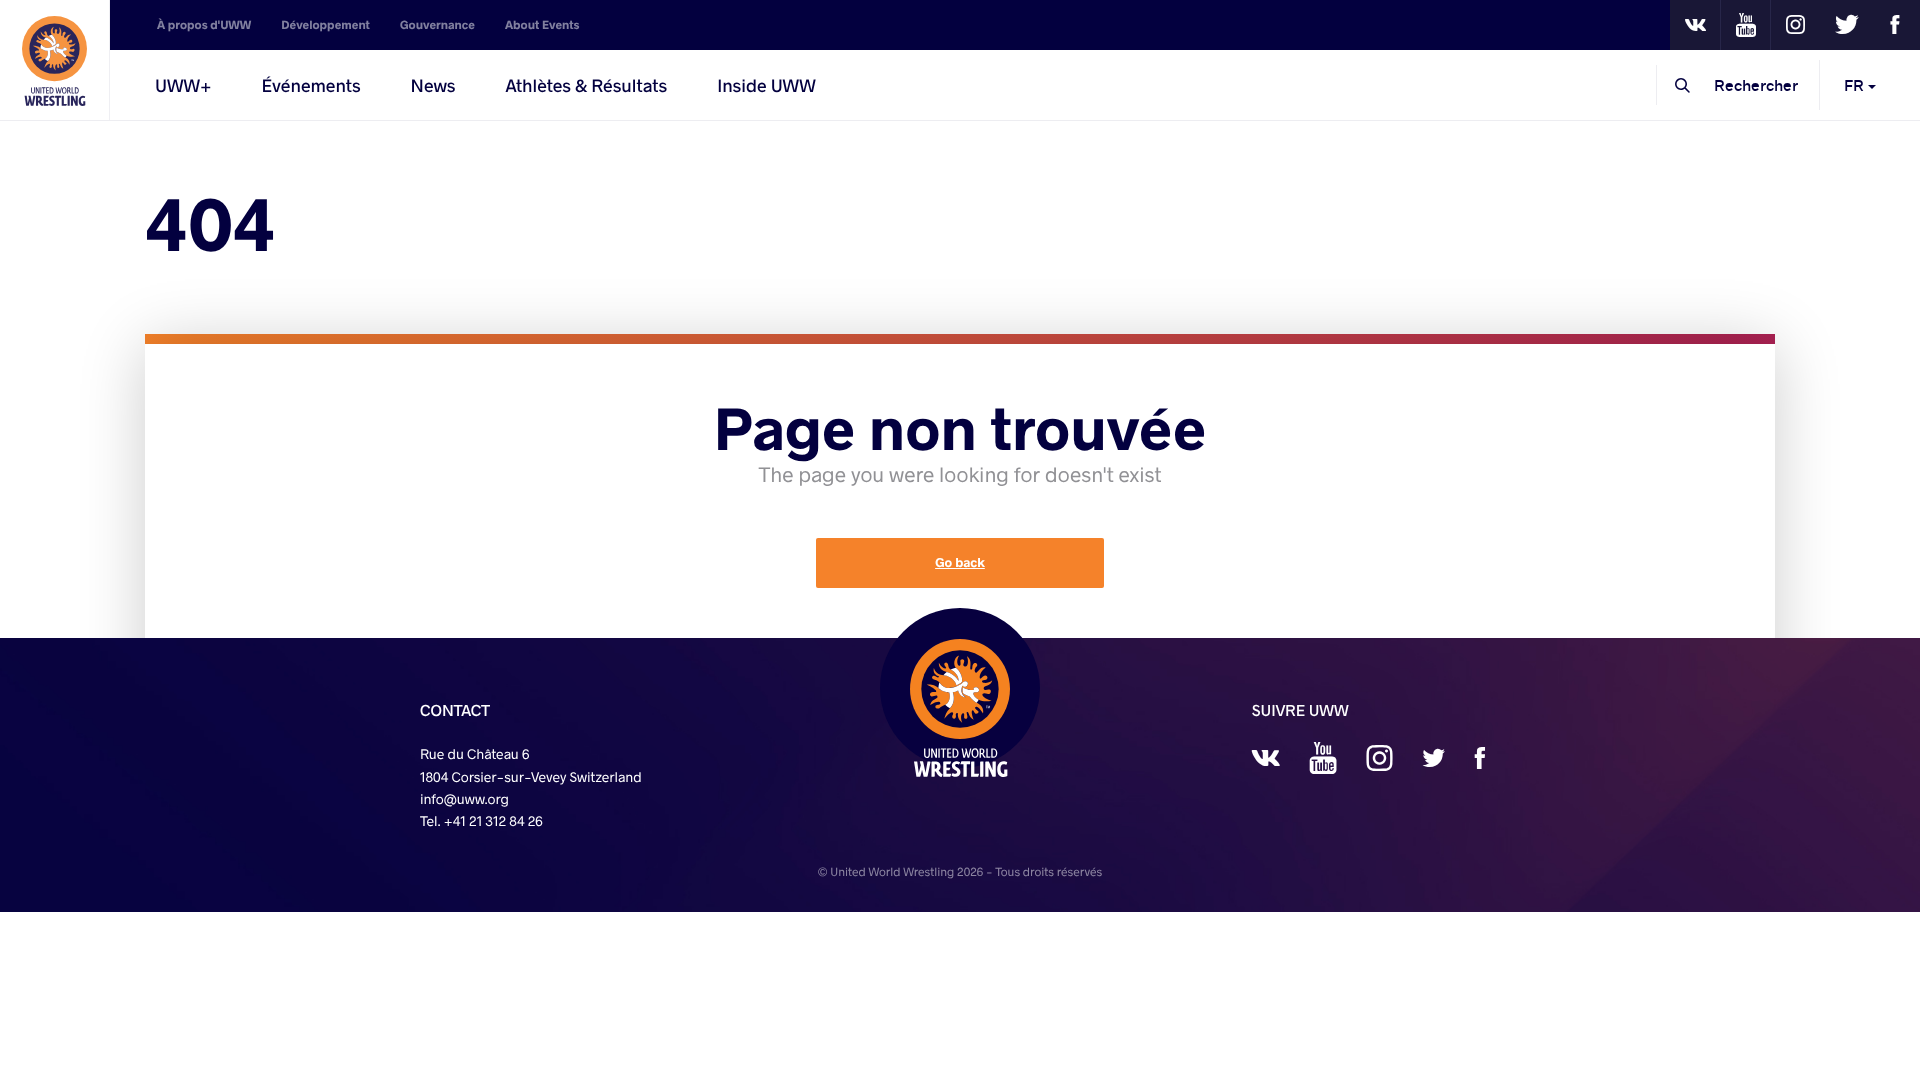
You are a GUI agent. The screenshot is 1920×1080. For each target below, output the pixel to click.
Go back (960, 562)
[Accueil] (55, 60)
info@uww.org (464, 798)
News (433, 85)
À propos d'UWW (204, 25)
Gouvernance (437, 25)
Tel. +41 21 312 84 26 (481, 820)
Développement (325, 25)
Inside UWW (766, 85)
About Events (542, 25)
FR (1856, 84)
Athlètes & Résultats (586, 85)
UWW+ (183, 85)
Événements (311, 85)
